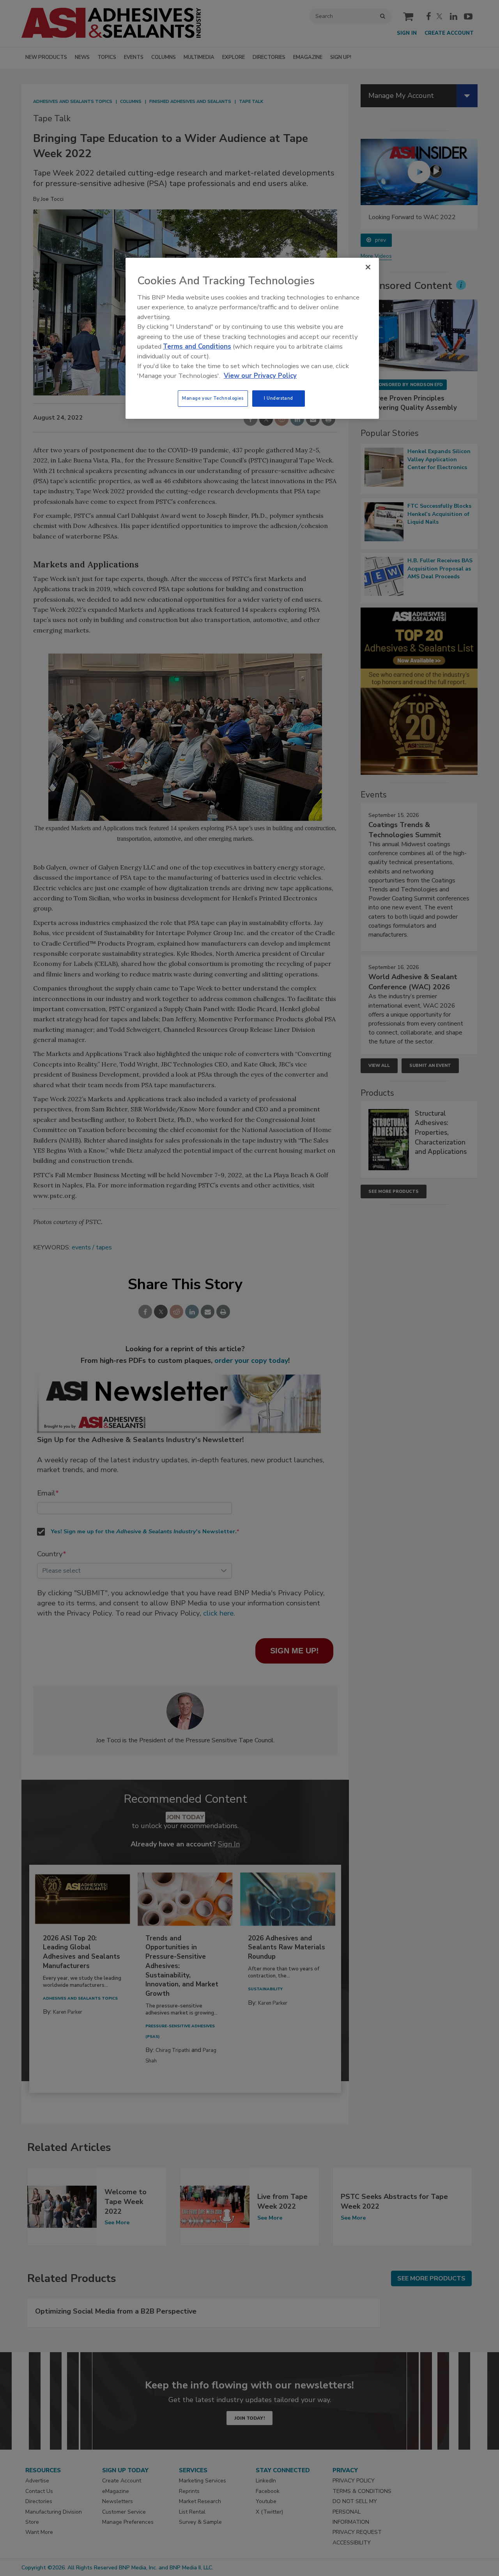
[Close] (368, 267)
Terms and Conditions (197, 346)
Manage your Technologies (213, 398)
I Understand (279, 398)
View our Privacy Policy (260, 376)
